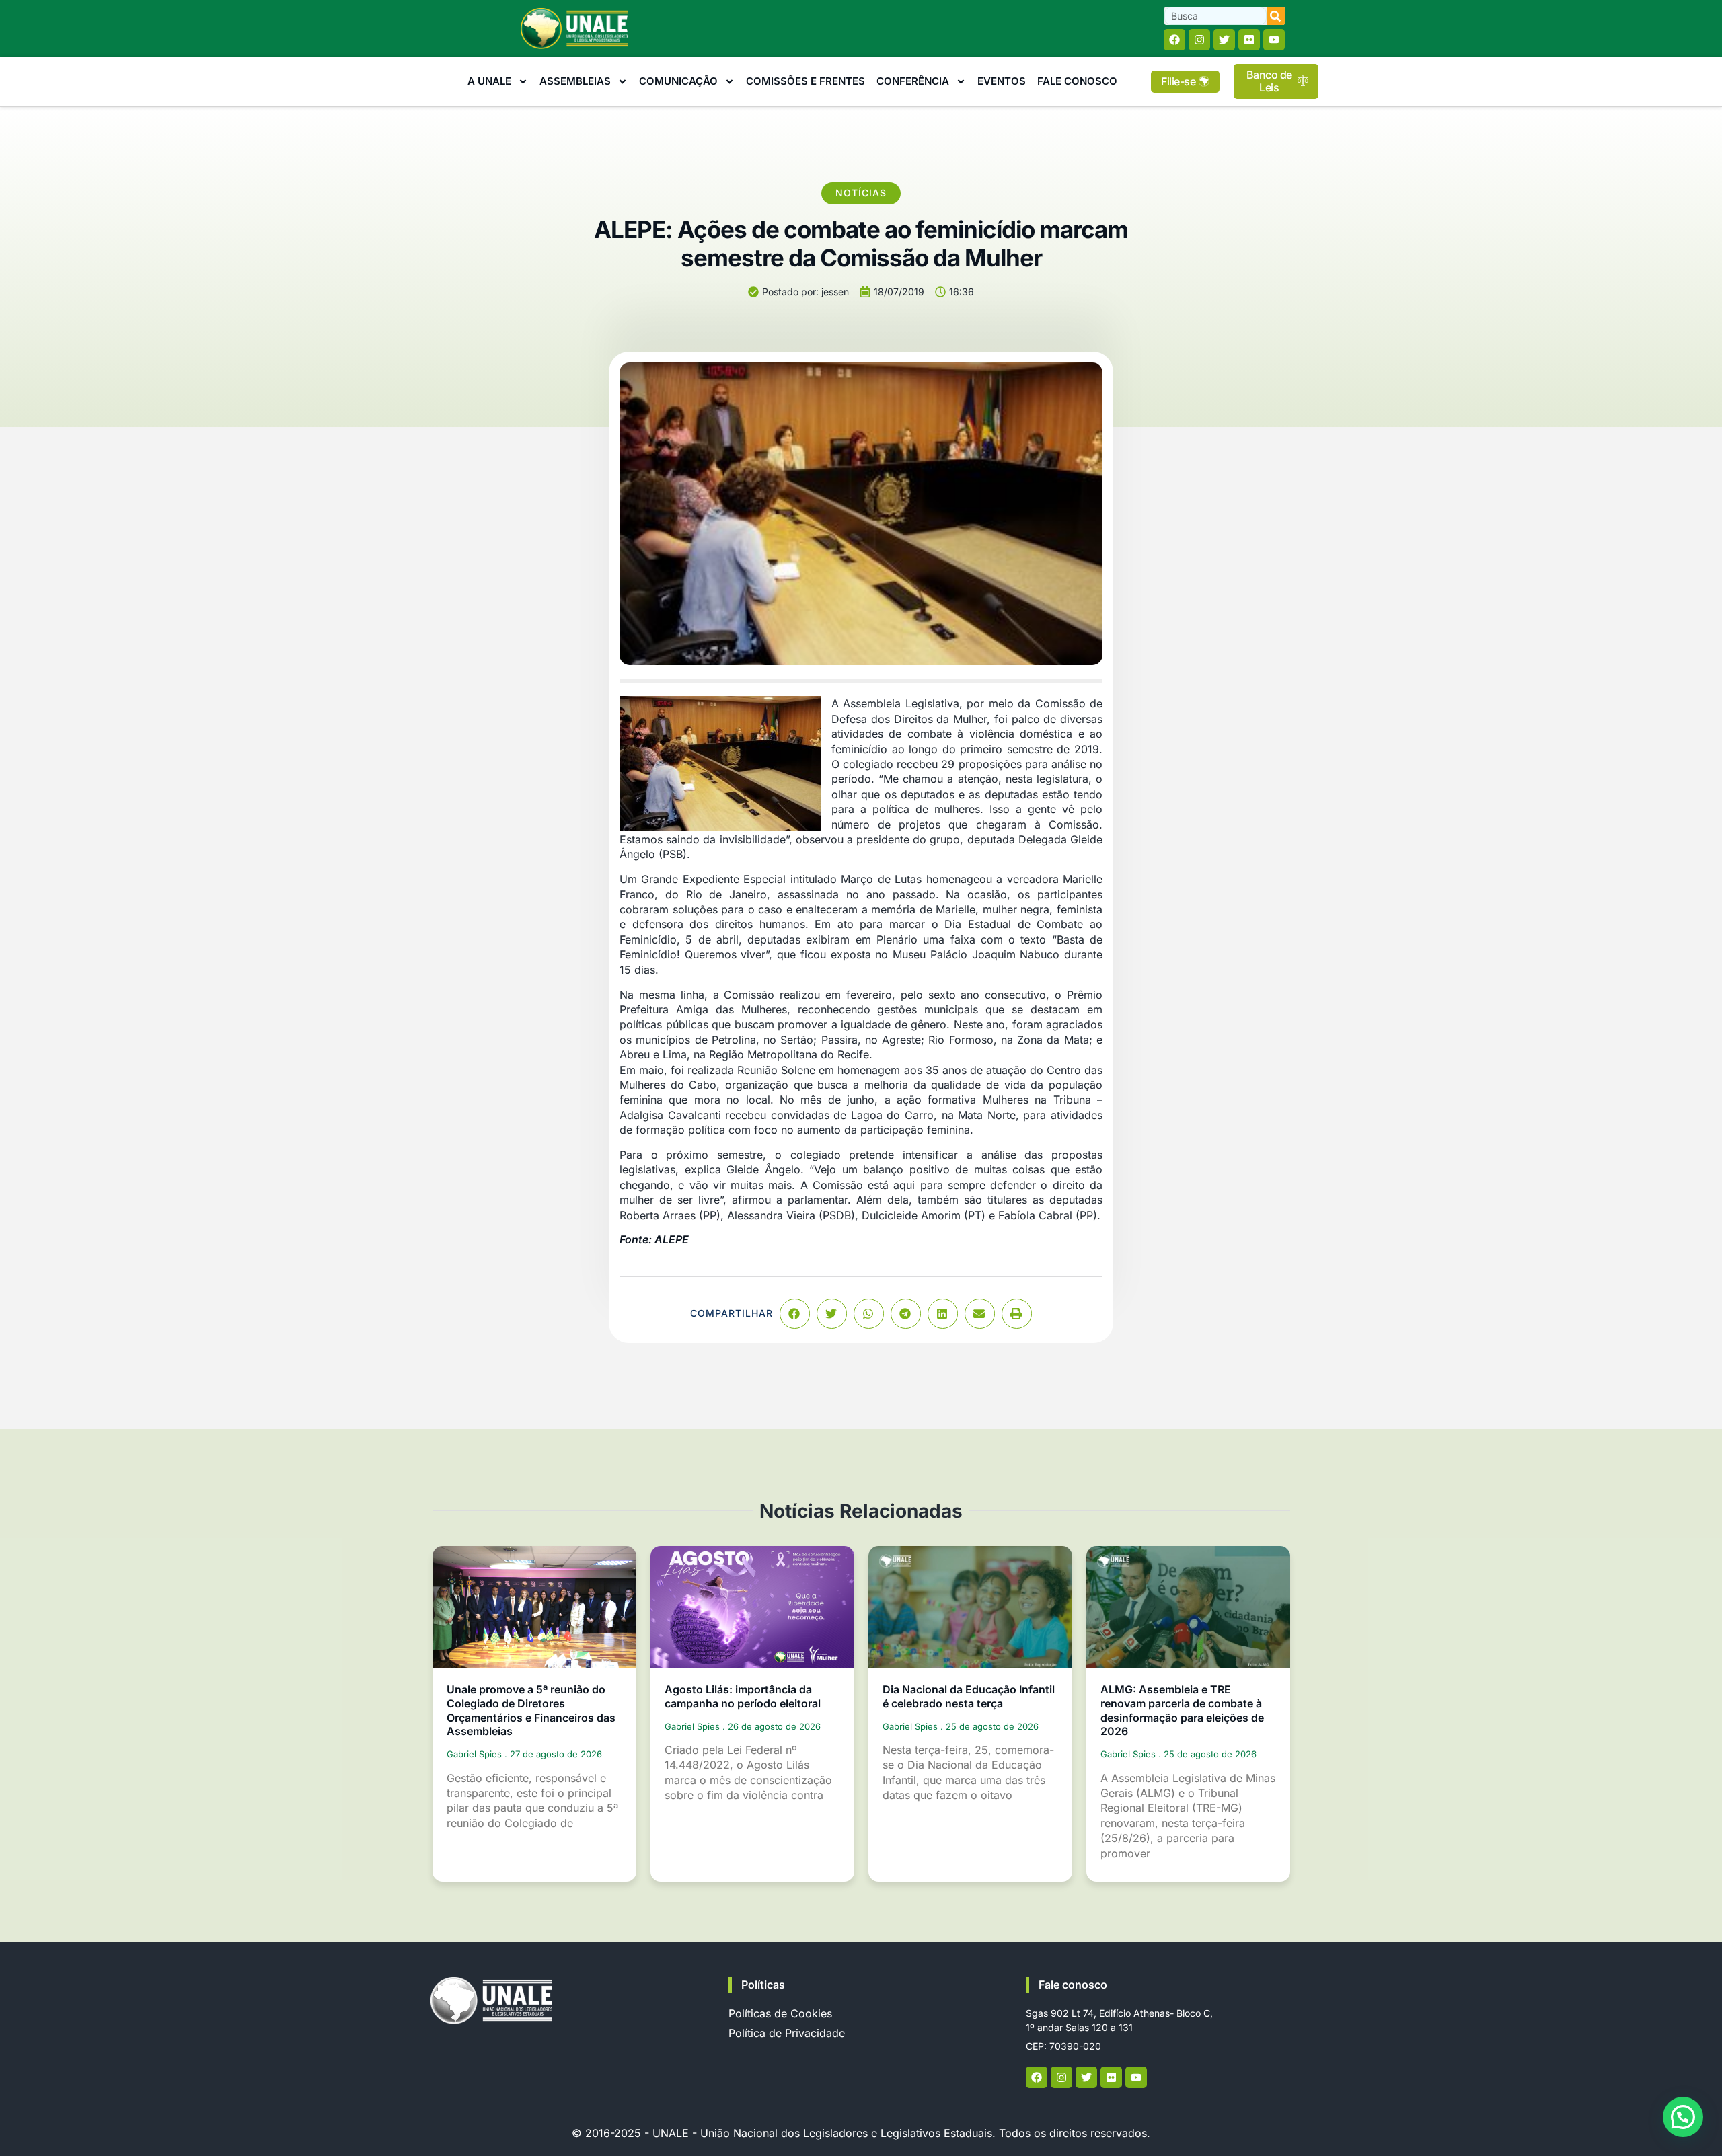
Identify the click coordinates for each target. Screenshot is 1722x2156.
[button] (795, 1314)
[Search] (1276, 16)
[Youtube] (1274, 40)
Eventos (1002, 81)
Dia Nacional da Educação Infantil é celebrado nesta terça (969, 1696)
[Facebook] (1174, 40)
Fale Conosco (1077, 81)
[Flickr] (1249, 40)
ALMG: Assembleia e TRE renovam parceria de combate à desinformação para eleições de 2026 (1182, 1710)
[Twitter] (1224, 40)
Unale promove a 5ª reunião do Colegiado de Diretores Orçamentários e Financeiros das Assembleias (531, 1710)
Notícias (861, 193)
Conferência (913, 81)
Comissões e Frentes (806, 81)
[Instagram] (1199, 40)
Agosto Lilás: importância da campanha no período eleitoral (743, 1696)
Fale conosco (1073, 1985)
